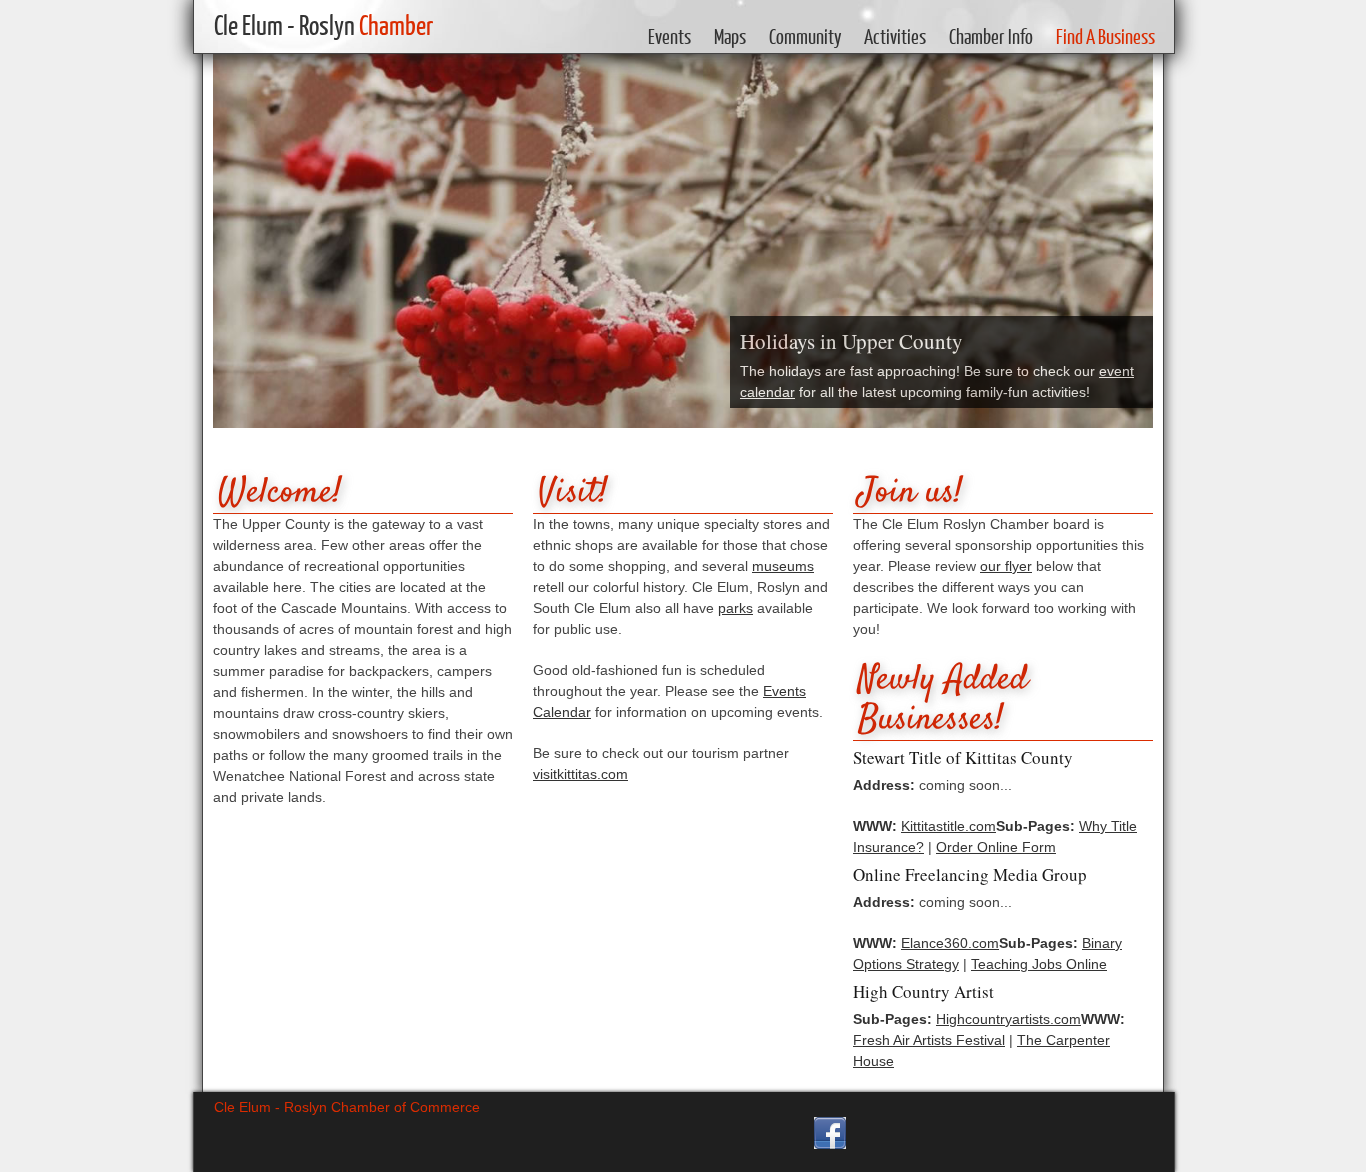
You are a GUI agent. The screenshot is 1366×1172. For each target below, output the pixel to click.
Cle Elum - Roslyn (323, 24)
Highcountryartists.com (1008, 1019)
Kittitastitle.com (948, 826)
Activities (895, 36)
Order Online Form (996, 847)
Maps (730, 36)
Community (805, 36)
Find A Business (1105, 36)
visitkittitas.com (580, 774)
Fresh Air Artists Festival (929, 1040)
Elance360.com (950, 943)
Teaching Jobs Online (1039, 964)
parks (735, 608)
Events (669, 36)
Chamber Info (991, 36)
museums (783, 566)
